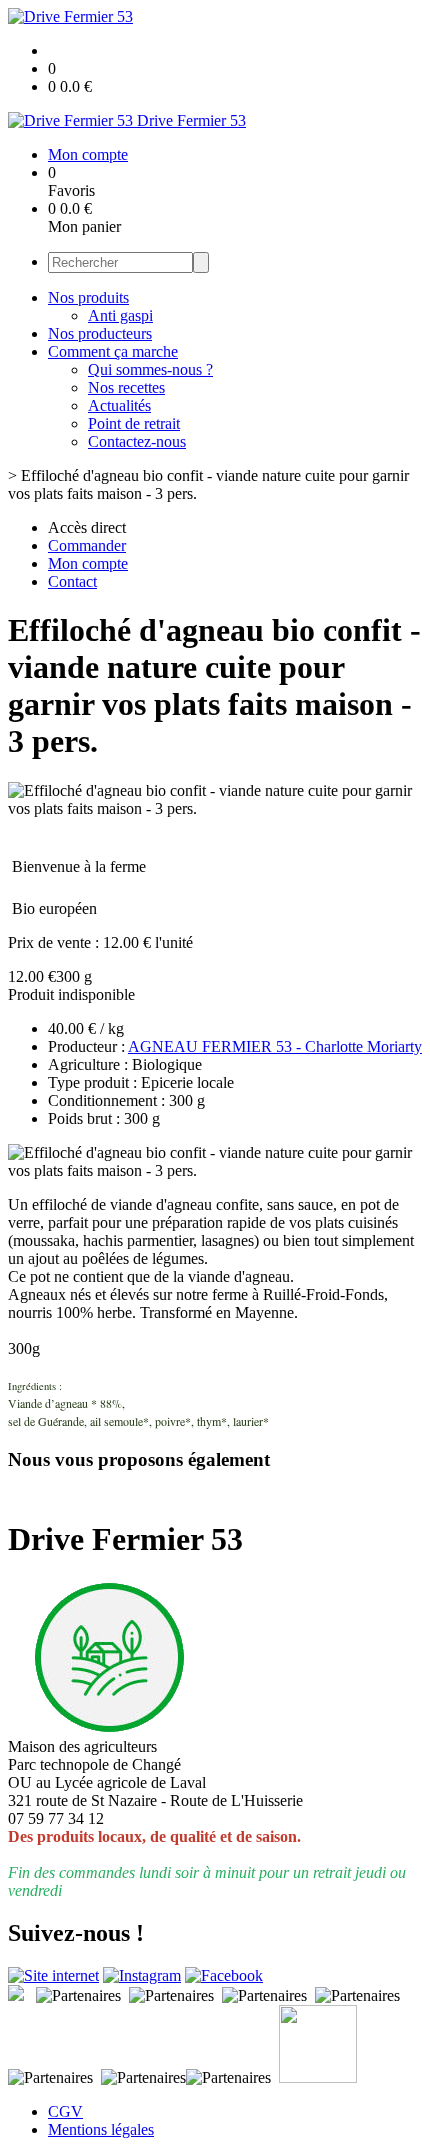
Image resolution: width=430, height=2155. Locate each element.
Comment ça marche (113, 351)
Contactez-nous (137, 441)
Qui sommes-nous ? (150, 369)
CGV (65, 2111)
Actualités (119, 405)
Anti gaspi (120, 315)
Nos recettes (126, 387)
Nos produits (88, 297)
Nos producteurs (100, 333)
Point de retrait (134, 423)
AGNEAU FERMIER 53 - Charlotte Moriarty (275, 1046)
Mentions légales (101, 2129)
